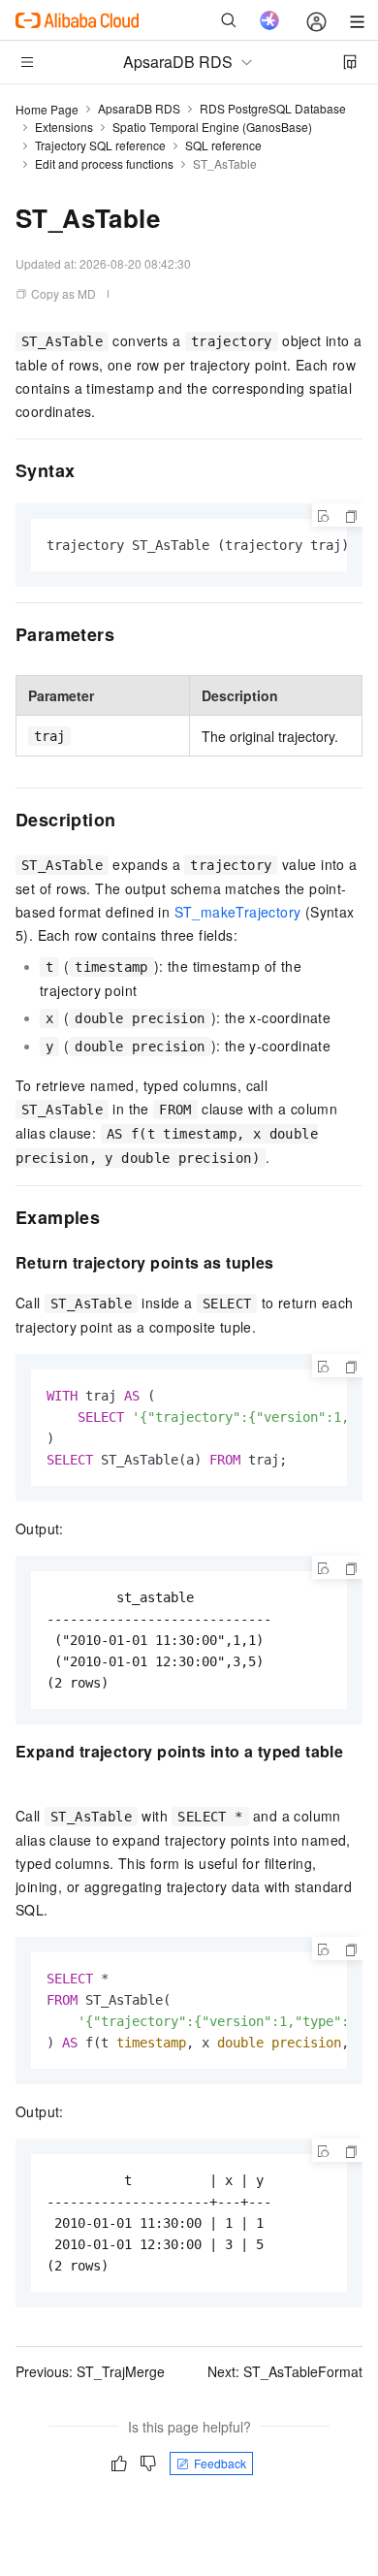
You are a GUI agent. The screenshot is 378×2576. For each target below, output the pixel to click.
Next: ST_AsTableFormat (285, 2371)
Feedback (220, 2463)
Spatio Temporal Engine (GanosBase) (212, 127)
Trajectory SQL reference (100, 145)
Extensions (64, 127)
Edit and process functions (104, 163)
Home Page (47, 109)
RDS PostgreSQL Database (273, 108)
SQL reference (223, 145)
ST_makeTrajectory (238, 912)
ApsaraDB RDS (139, 108)
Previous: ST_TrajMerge (90, 2371)
